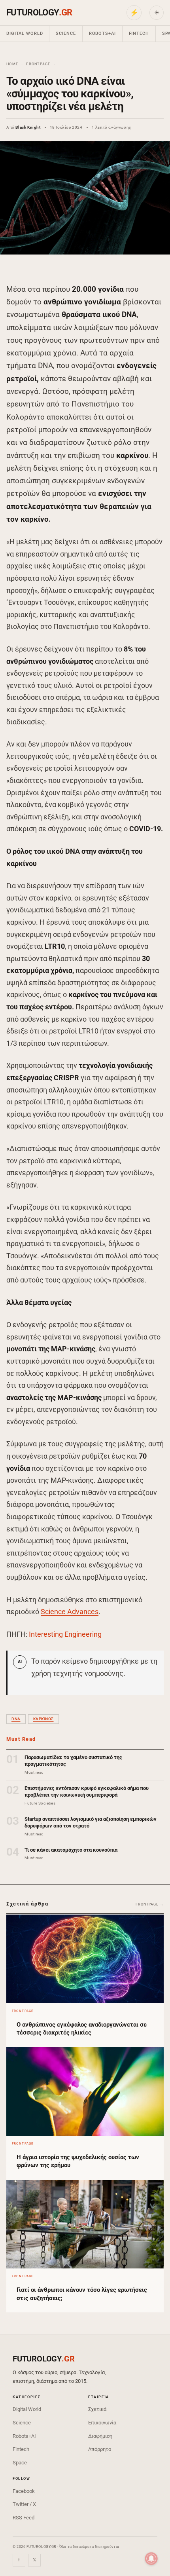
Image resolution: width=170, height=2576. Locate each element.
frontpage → (150, 1904)
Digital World (25, 33)
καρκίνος (43, 1719)
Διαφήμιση (100, 2436)
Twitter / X (24, 2504)
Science (66, 33)
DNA (16, 1719)
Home (12, 64)
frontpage (38, 64)
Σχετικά (97, 2409)
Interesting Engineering (65, 1634)
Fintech (139, 33)
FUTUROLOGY (39, 12)
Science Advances (70, 1612)
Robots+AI (102, 33)
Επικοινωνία (102, 2423)
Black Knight (28, 127)
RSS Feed (24, 2518)
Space (20, 2463)
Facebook (24, 2491)
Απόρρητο (100, 2449)
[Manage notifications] (151, 2559)
